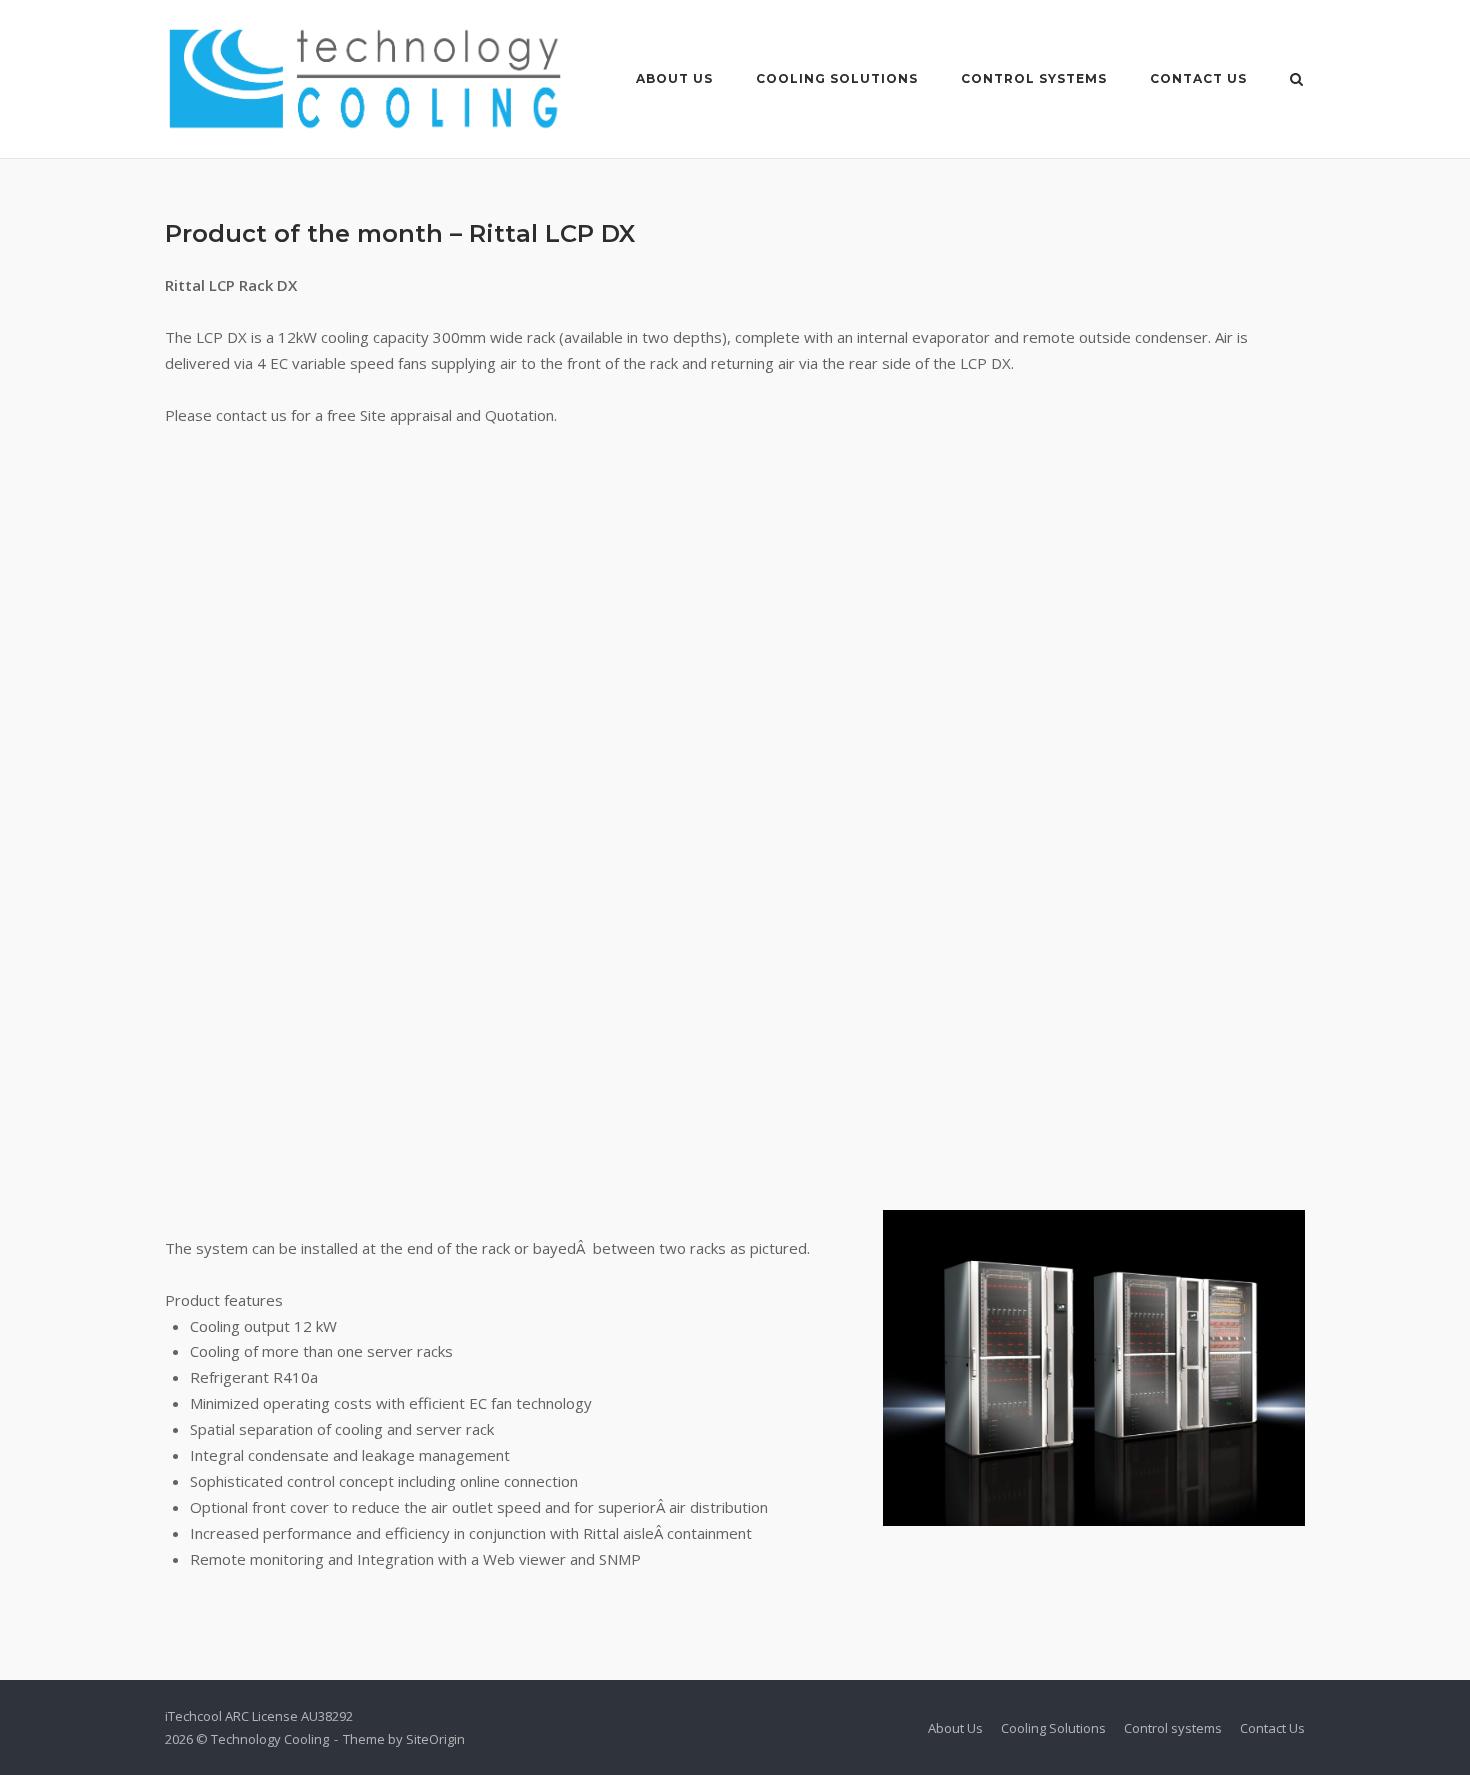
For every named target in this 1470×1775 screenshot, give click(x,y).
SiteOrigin (435, 1739)
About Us (674, 78)
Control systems (1034, 78)
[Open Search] (1296, 81)
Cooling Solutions (837, 78)
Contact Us (1198, 78)
